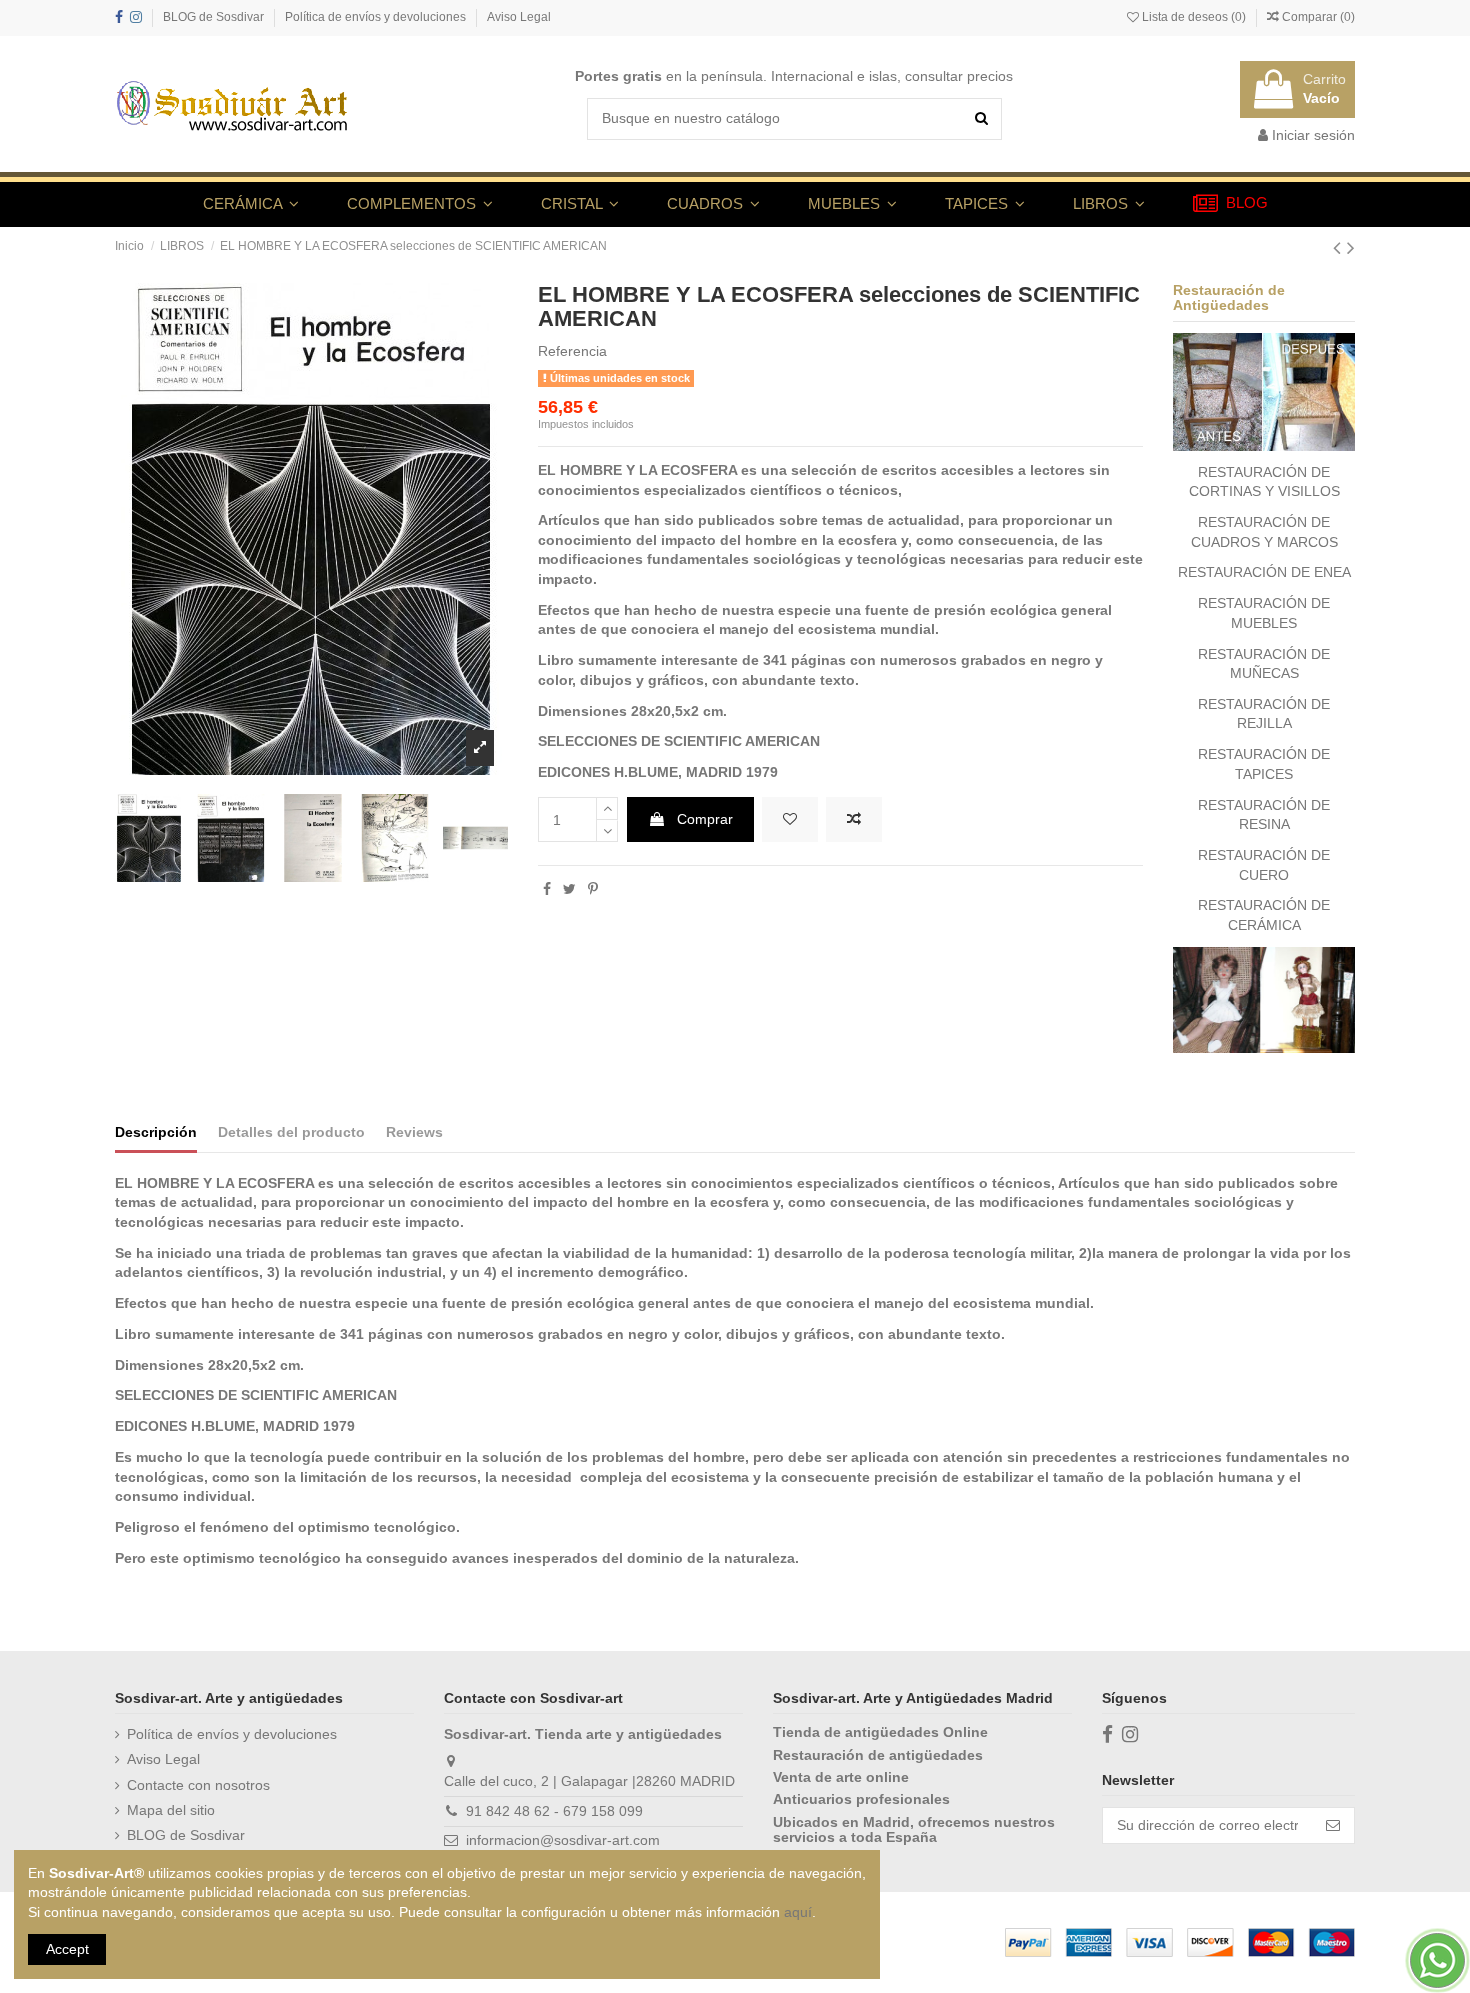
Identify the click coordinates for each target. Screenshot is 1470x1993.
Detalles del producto (291, 1132)
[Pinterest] (593, 889)
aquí (798, 1912)
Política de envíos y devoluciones (377, 17)
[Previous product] (1340, 247)
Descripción (156, 1132)
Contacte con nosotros (198, 1785)
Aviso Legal (519, 17)
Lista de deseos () (1194, 17)
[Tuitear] (569, 889)
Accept (67, 1949)
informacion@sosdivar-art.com (563, 1840)
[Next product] (1351, 247)
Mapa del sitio (171, 1810)
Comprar (705, 819)
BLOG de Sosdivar (215, 17)
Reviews (414, 1132)
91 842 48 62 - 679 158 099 (554, 1811)
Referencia (572, 351)
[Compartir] (547, 889)
